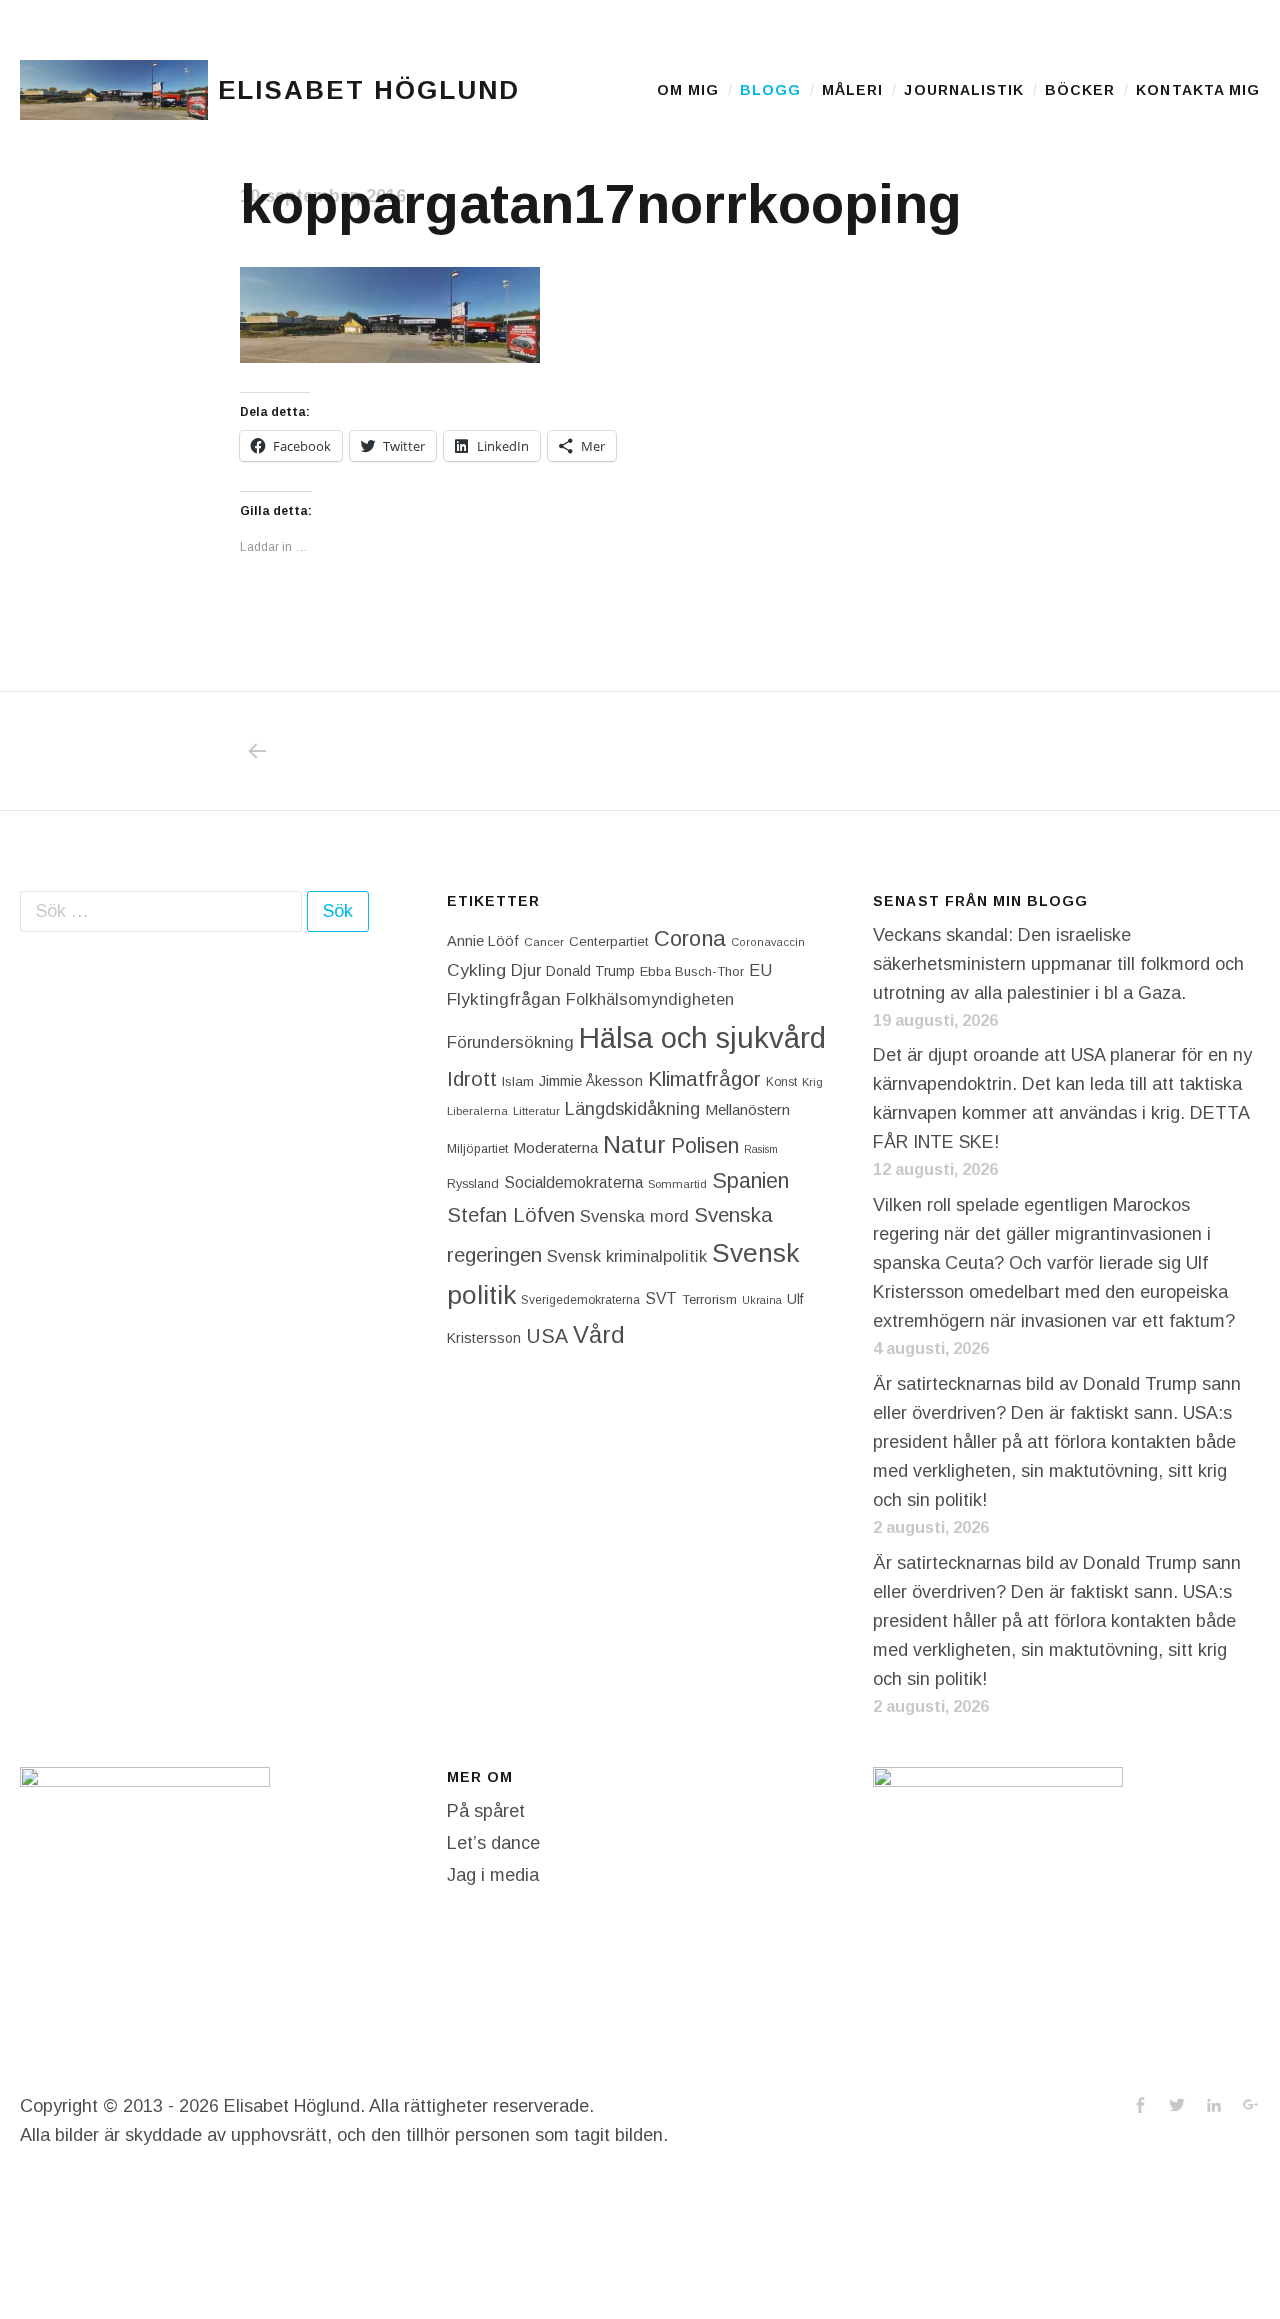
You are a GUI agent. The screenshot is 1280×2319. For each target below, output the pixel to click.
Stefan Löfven (511, 1215)
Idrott (472, 1078)
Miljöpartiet (477, 1149)
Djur (526, 970)
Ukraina (762, 1300)
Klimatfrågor (704, 1078)
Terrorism (709, 1299)
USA (547, 1336)
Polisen (705, 1145)
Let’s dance (493, 1843)
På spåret (486, 1811)
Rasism (761, 1149)
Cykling (476, 970)
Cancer (544, 941)
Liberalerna (477, 1111)
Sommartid (677, 1184)
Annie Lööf (483, 941)
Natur (634, 1144)
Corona (690, 938)
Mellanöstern (747, 1109)
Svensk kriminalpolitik (627, 1256)
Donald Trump (590, 971)
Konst (781, 1082)
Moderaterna (555, 1147)
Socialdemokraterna (573, 1182)
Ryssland (473, 1184)
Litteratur (536, 1111)
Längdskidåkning (632, 1109)
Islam (518, 1081)
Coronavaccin (768, 942)
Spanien (750, 1180)
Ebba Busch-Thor (692, 971)
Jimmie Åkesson (591, 1081)
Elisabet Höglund (369, 90)
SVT (661, 1298)
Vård (599, 1334)
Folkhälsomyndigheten (650, 999)
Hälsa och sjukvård (702, 1037)
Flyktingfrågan (504, 999)
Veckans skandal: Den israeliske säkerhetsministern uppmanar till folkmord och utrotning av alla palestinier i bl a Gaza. (1058, 964)
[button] (114, 90)
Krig (812, 1082)
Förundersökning (510, 1042)
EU (760, 970)
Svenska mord (634, 1216)
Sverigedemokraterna (580, 1300)
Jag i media (493, 1875)
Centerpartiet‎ (609, 941)
